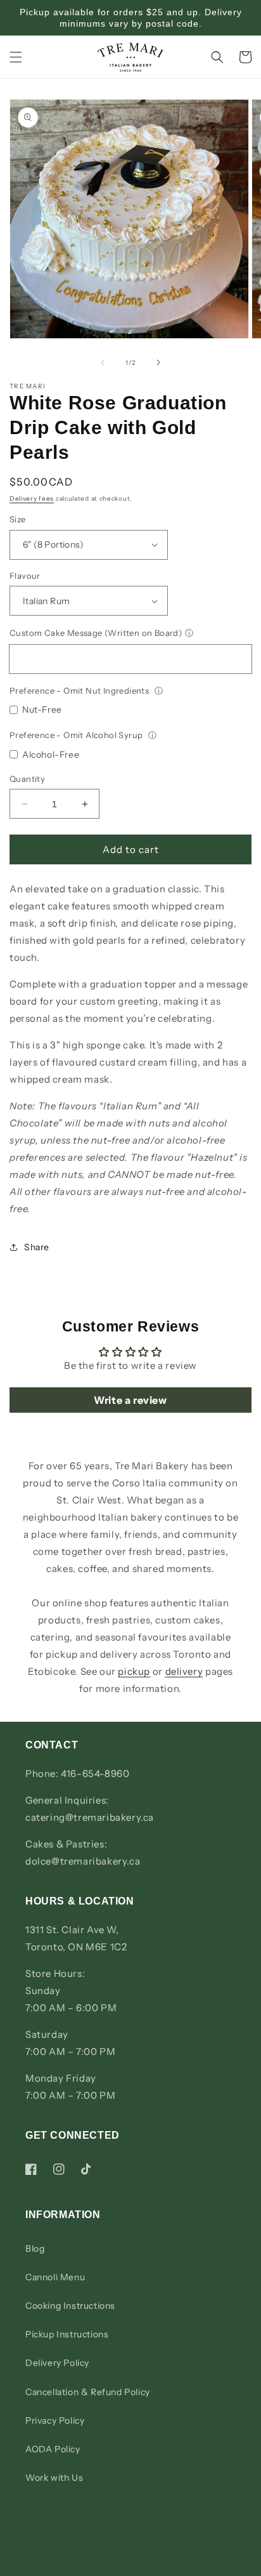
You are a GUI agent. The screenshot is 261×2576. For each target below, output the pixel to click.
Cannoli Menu (55, 2277)
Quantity (27, 779)
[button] (16, 57)
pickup (134, 1671)
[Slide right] (158, 362)
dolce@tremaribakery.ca (83, 1861)
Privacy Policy (55, 2421)
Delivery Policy (57, 2363)
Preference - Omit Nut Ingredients (80, 690)
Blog (35, 2249)
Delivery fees (32, 499)
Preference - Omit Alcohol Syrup (77, 735)
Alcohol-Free (51, 755)
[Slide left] (103, 362)
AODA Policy (53, 2449)
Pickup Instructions (67, 2334)
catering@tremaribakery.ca (90, 1817)
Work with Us (54, 2478)
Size (18, 519)
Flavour (25, 576)
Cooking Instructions (70, 2306)
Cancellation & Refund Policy (88, 2392)
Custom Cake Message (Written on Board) (96, 633)
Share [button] (37, 1247)
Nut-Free (42, 710)
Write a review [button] (130, 1400)
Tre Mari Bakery (146, 2565)
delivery (184, 1671)
